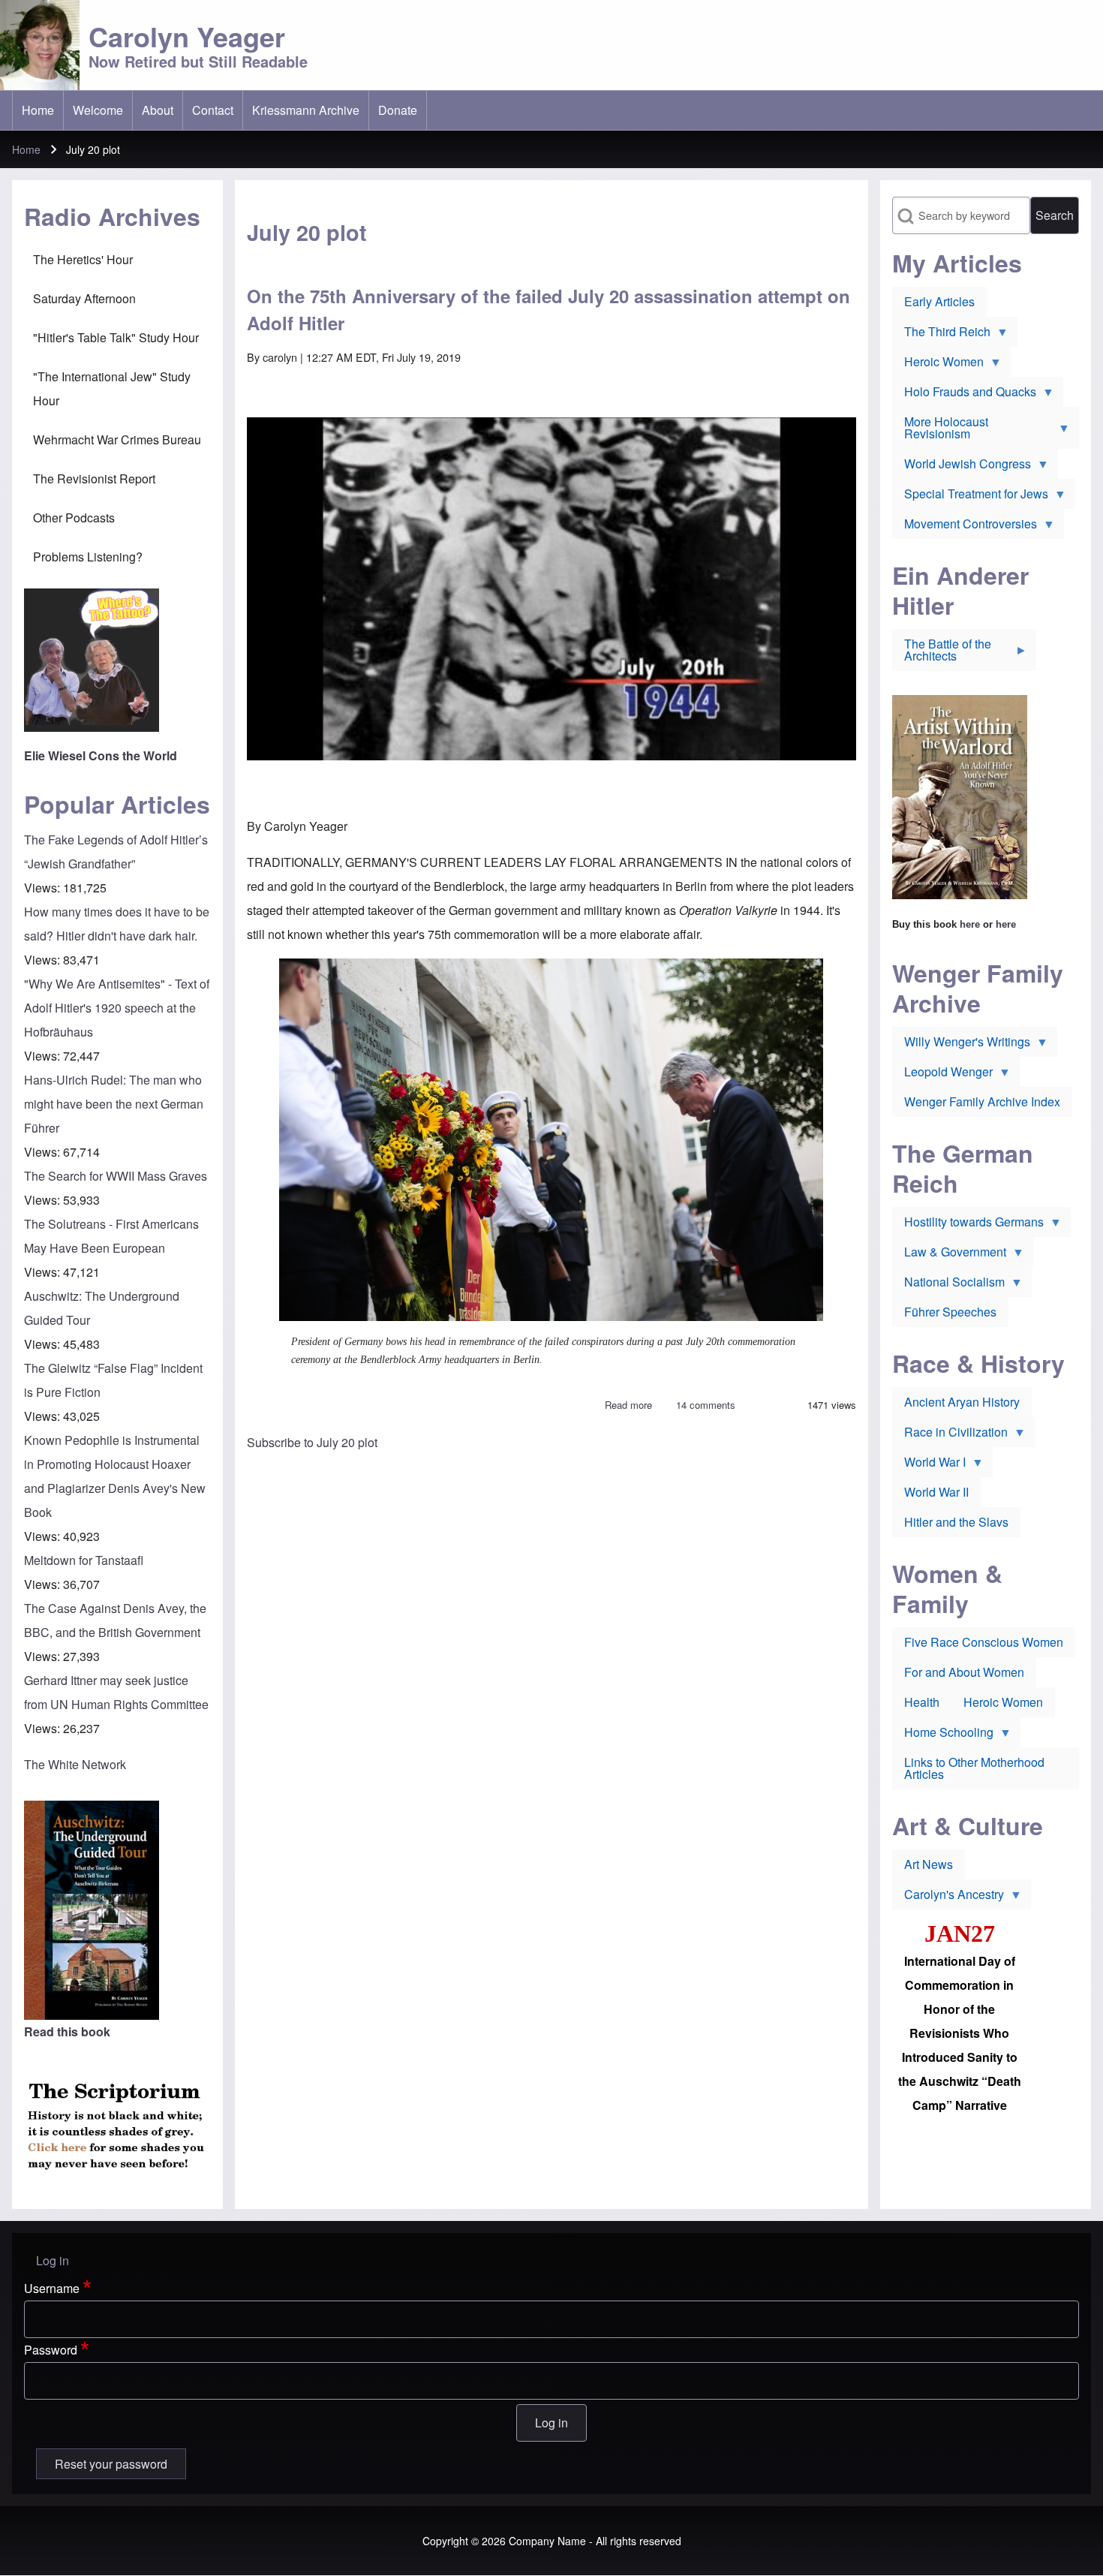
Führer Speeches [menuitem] (950, 1312)
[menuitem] (38, 110)
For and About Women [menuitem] (964, 1672)
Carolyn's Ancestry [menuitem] (948, 1897)
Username (52, 2288)
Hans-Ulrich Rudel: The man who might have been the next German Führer (114, 1104)
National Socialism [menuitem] (948, 1285)
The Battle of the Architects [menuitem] (942, 653)
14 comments (706, 1405)
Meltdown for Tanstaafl (84, 1560)
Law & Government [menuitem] (949, 1255)
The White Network (75, 1764)
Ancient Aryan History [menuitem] (962, 1402)
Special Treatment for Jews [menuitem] (970, 497)
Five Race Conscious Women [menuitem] (984, 1642)
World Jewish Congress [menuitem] (962, 467)
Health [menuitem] (922, 1702)
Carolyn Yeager (187, 36)
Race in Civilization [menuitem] (950, 1435)
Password (51, 2350)
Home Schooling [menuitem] (943, 1735)
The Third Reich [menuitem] (941, 335)
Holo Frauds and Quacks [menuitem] (964, 395)
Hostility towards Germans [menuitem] (968, 1225)
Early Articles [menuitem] (939, 301)
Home (26, 149)
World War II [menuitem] (936, 1492)
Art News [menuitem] (929, 1864)
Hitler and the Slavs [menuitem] (956, 1522)
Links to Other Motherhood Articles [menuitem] (974, 1768)
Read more (628, 1405)
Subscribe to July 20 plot (312, 1442)
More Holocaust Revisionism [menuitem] (940, 431)
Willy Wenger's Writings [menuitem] (961, 1045)
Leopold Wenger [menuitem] (942, 1075)
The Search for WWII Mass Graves (116, 1176)
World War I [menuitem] (929, 1465)
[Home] (40, 45)
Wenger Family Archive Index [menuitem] (982, 1101)
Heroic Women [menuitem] (938, 365)
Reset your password (111, 2464)
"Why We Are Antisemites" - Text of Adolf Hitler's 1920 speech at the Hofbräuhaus (117, 1008)
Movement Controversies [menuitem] (965, 527)
